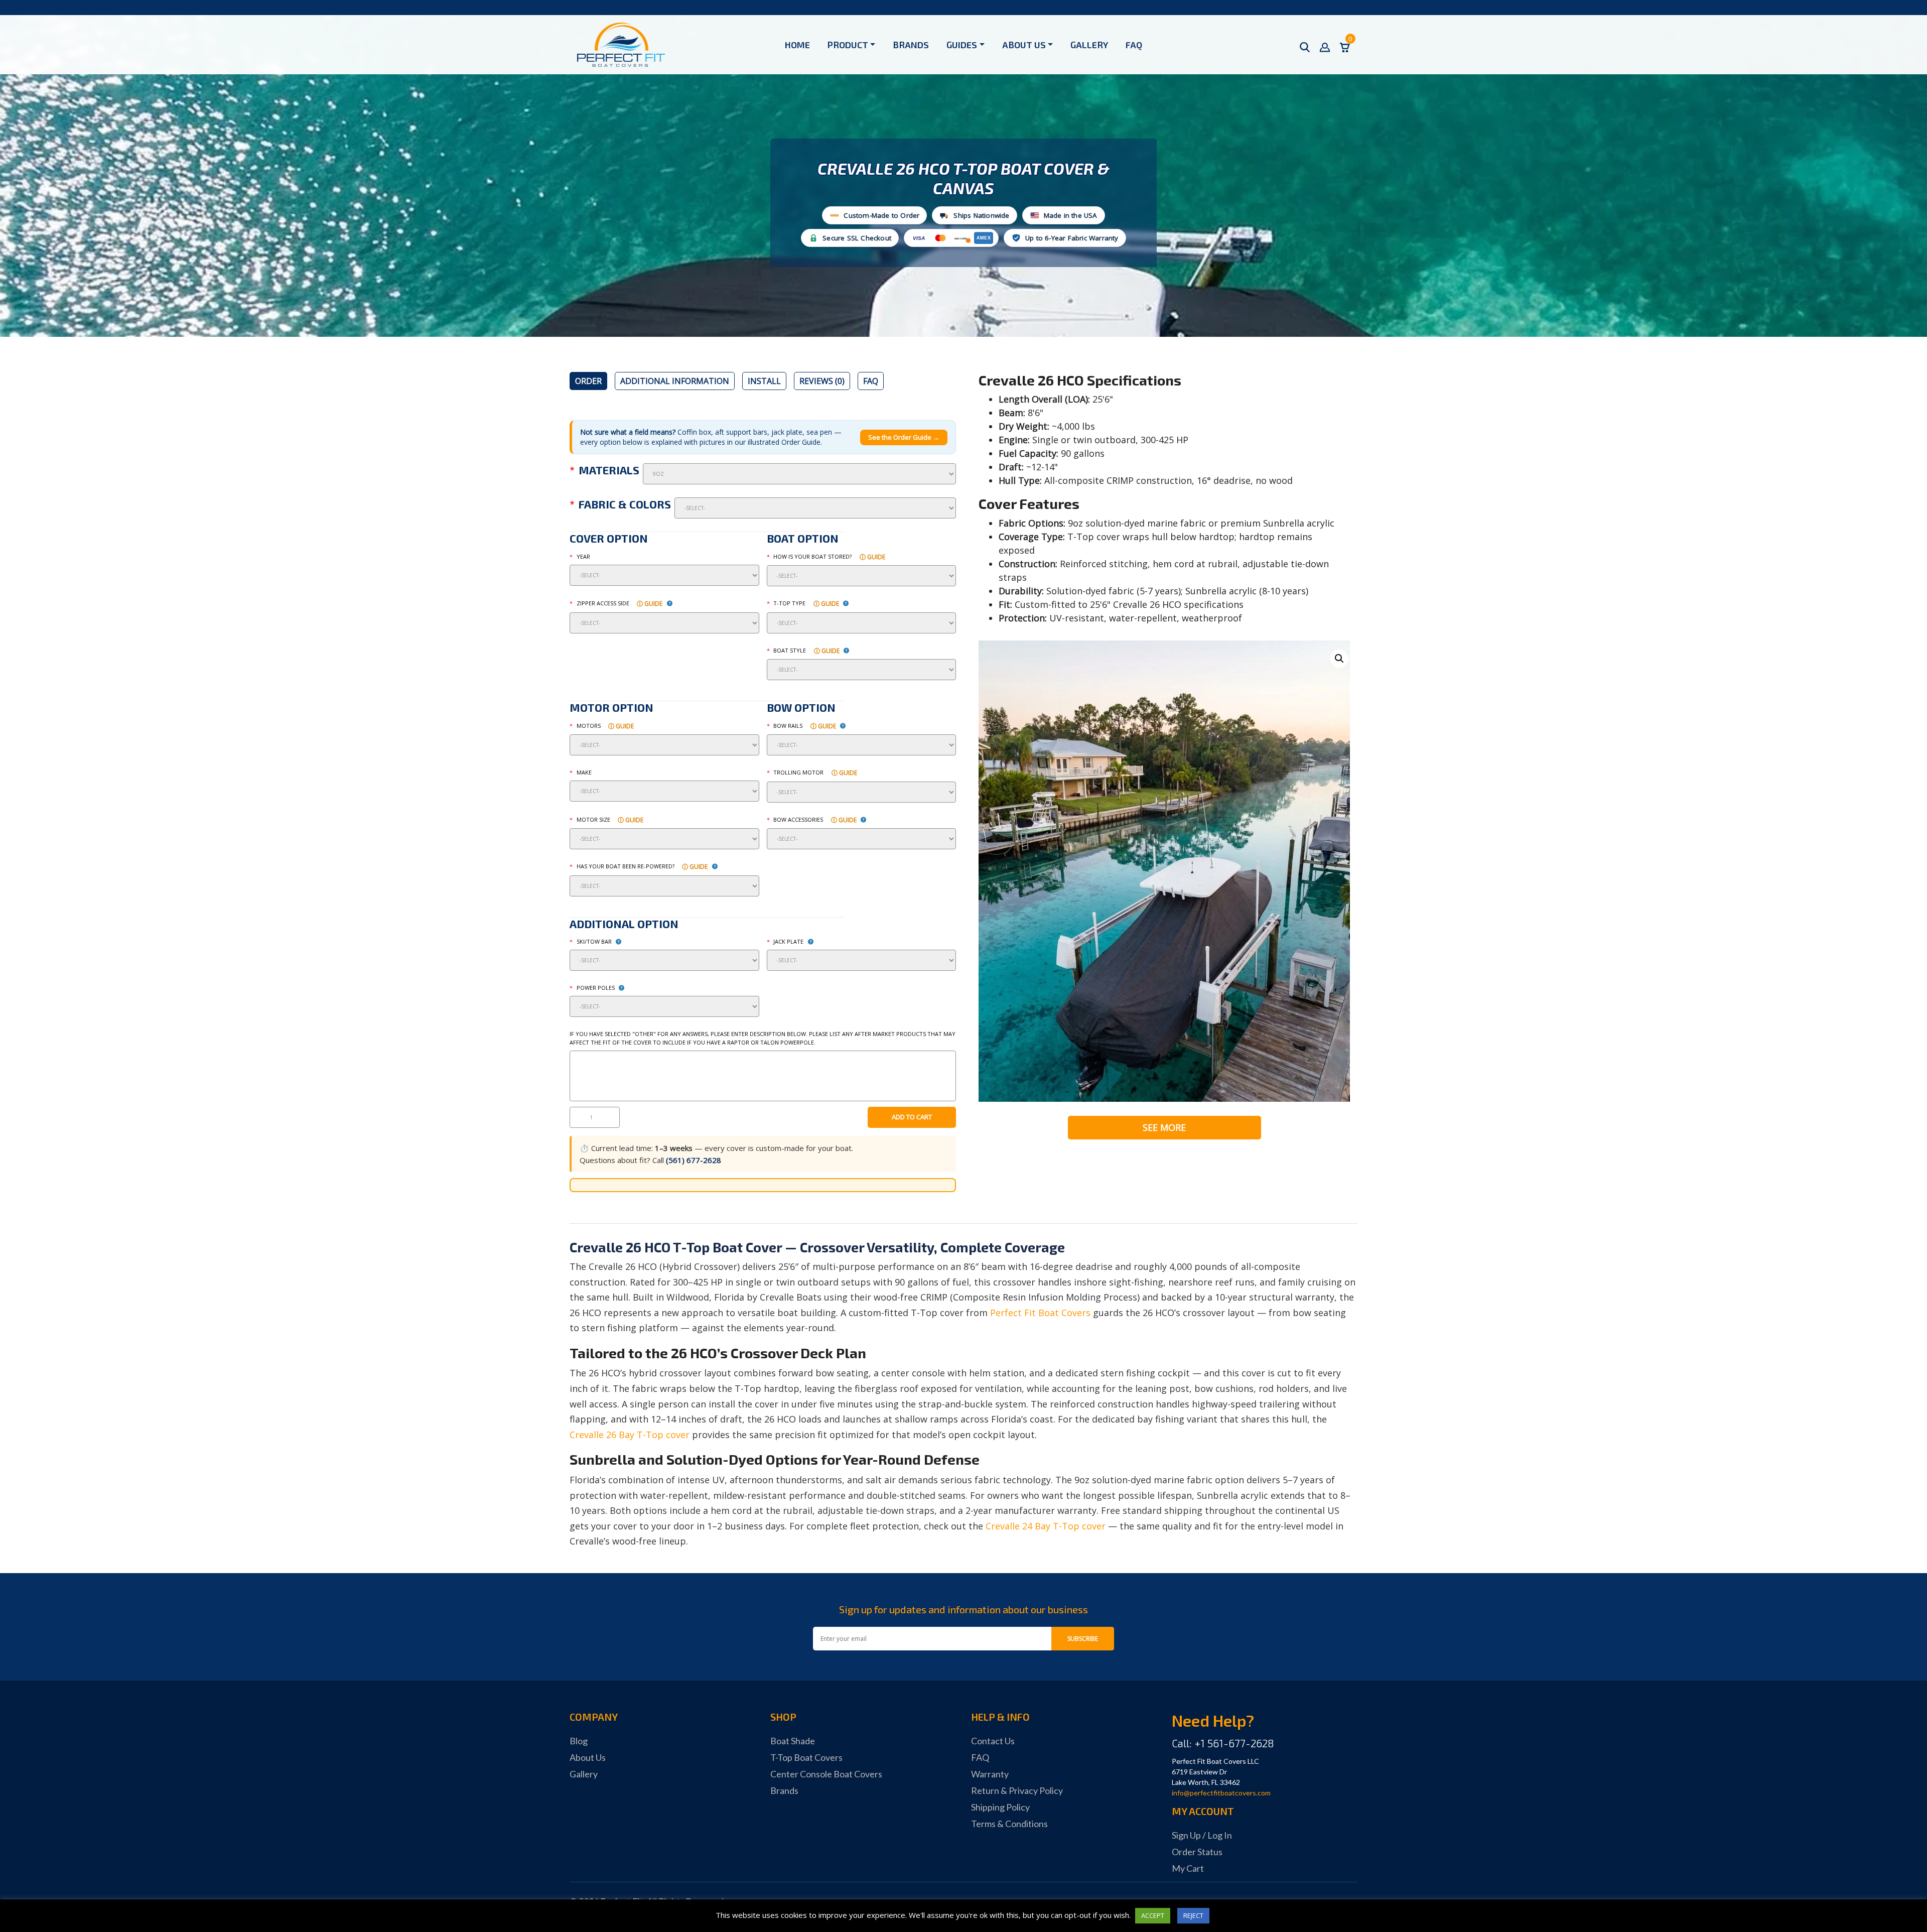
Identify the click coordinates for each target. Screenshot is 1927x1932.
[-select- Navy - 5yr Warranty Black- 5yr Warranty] (815, 508)
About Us (1024, 45)
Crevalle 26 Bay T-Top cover (630, 1435)
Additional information (675, 381)
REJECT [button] (1193, 1915)
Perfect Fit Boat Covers (1040, 1313)
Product (848, 45)
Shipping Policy (1000, 1807)
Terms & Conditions (1009, 1824)
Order (588, 381)
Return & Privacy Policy (1017, 1790)
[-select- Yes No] (664, 886)
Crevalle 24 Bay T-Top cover (1046, 1526)
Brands (911, 45)
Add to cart (912, 1117)
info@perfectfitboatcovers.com (1221, 1793)
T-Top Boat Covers (806, 1757)
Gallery (1089, 45)
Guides (962, 45)
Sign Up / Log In (1202, 1835)
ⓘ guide (872, 557)
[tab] (588, 381)
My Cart (1188, 1868)
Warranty (990, 1774)
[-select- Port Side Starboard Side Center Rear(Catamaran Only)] (664, 623)
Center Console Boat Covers (826, 1774)
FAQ (1134, 45)
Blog (579, 1741)
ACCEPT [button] (1153, 1915)
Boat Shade (793, 1741)
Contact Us (993, 1741)
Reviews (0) (822, 381)
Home (797, 45)
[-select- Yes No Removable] (862, 792)
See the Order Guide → (904, 437)
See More (1164, 1127)
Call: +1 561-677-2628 (1223, 1743)
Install (764, 381)
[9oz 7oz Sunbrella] (799, 474)
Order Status (1197, 1852)
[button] (1339, 659)
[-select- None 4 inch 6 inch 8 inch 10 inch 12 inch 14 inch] (862, 960)
